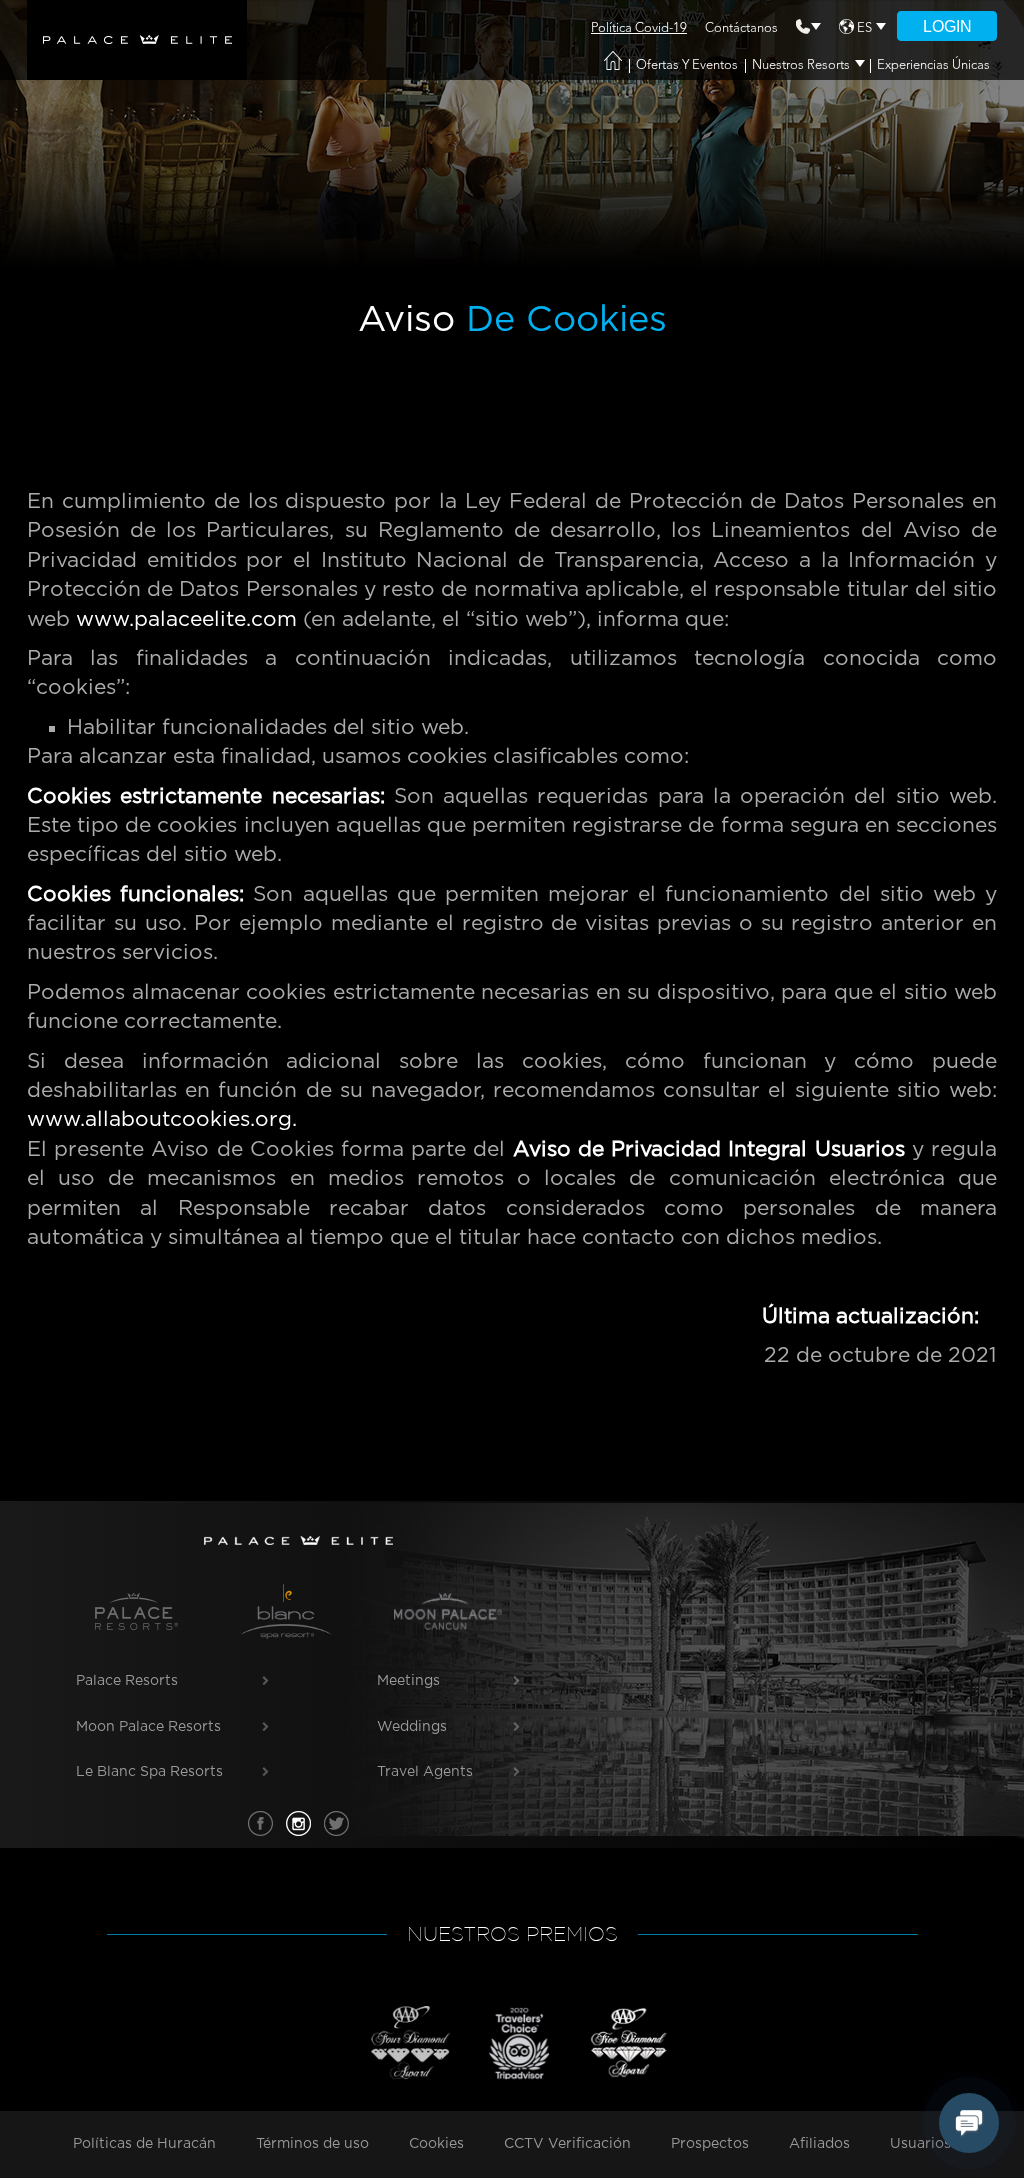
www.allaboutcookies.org (159, 1119)
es (864, 28)
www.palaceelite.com (186, 619)
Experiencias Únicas (933, 65)
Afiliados (819, 2144)
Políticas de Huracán (144, 2144)
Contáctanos (741, 28)
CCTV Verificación (567, 2144)
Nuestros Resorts (801, 65)
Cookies (436, 2144)
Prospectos (710, 2144)
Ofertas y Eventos (687, 65)
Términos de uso (312, 2144)
